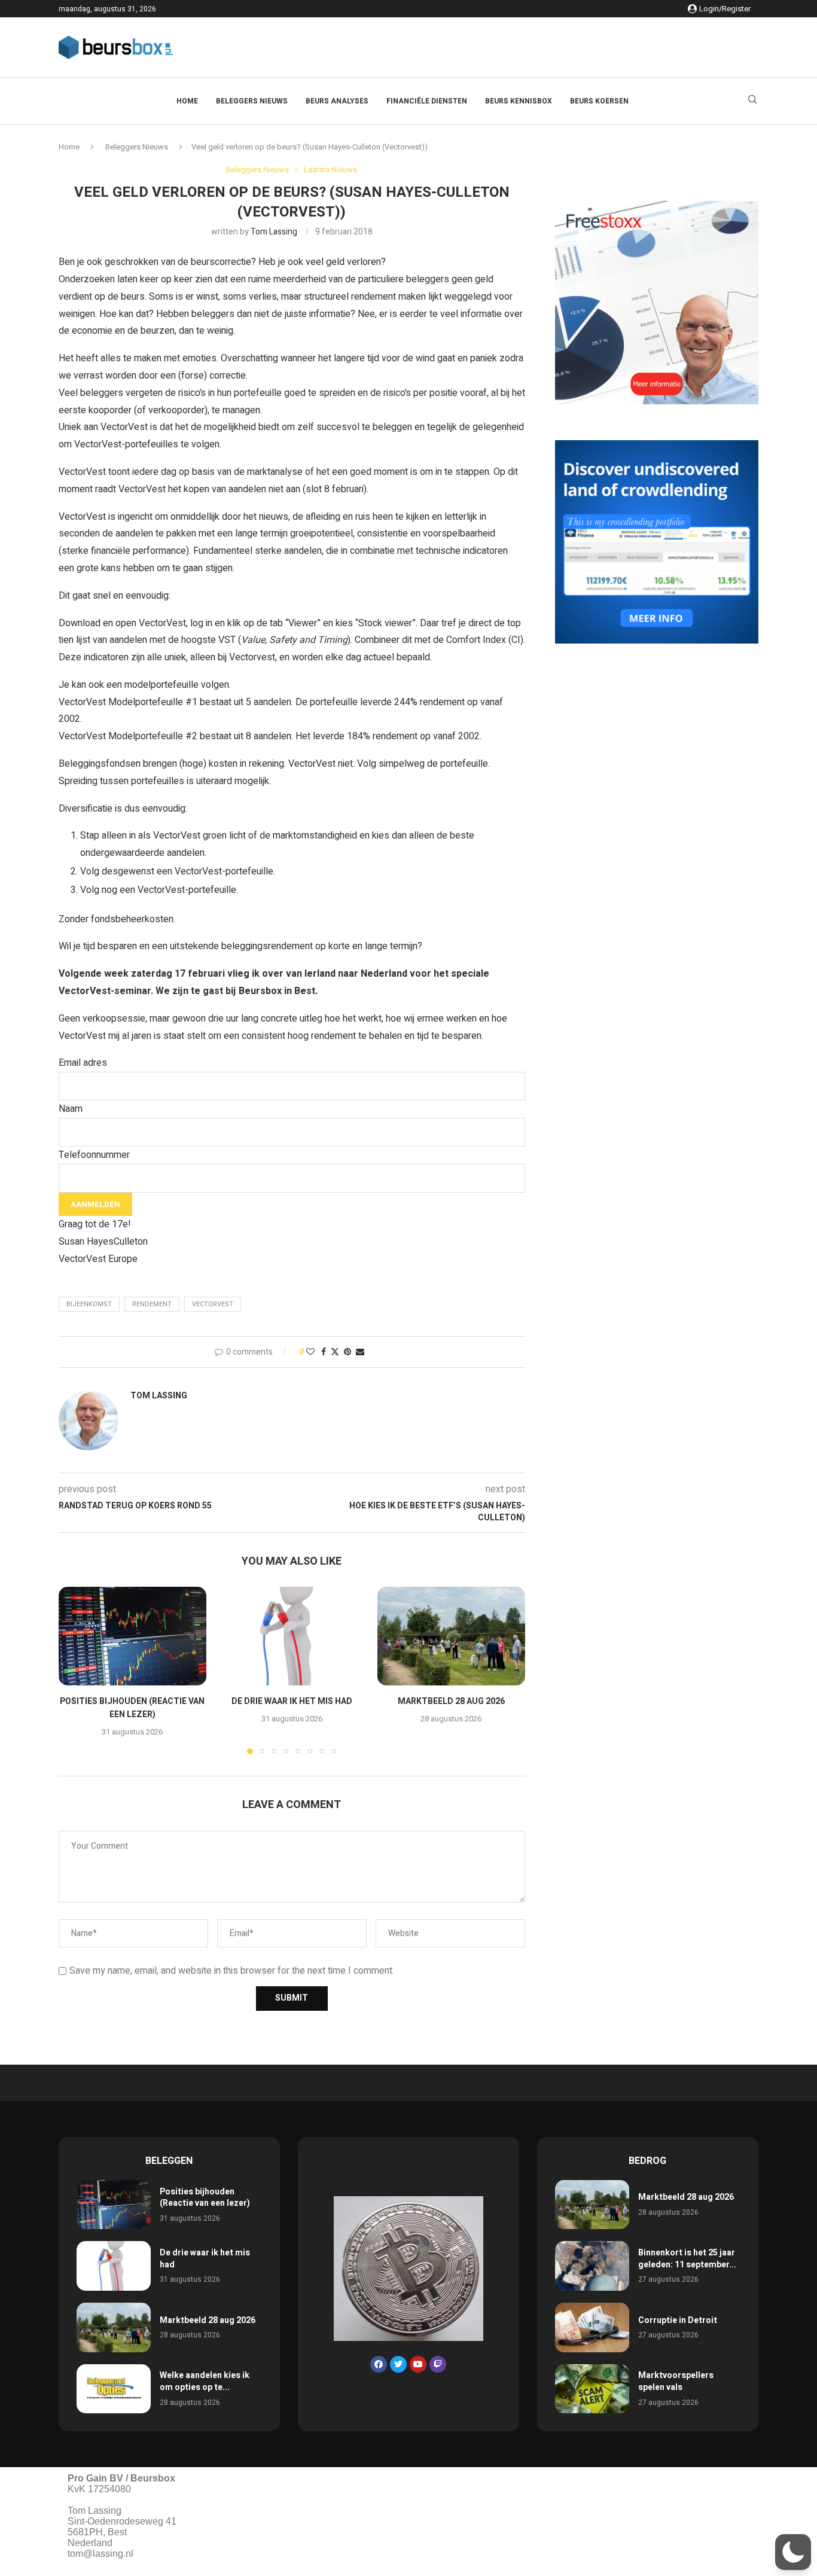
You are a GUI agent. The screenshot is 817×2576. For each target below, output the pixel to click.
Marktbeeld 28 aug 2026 (451, 1702)
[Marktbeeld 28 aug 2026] (451, 1636)
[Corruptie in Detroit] (592, 2327)
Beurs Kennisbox (519, 101)
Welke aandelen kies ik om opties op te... (205, 2381)
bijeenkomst (89, 1304)
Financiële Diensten (427, 101)
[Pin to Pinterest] (347, 1352)
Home (187, 101)
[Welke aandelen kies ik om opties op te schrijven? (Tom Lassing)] (114, 2389)
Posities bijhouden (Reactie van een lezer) (132, 1708)
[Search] (752, 101)
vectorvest (213, 1304)
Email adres (83, 1063)
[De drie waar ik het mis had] (292, 1636)
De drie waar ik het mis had (292, 1702)
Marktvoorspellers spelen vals (676, 2381)
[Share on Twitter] (335, 1352)
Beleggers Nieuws (252, 101)
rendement (152, 1304)
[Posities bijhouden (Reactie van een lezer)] (132, 1636)
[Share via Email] (360, 1352)
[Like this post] (310, 1352)
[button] (75, 1670)
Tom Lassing (274, 232)
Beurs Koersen (599, 101)
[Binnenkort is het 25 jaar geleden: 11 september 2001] (592, 2266)
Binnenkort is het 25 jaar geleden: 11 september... (687, 2259)
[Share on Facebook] (324, 1352)
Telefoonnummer (94, 1155)
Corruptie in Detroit (678, 2320)
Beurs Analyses (337, 101)
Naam (71, 1109)
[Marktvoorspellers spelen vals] (592, 2389)
